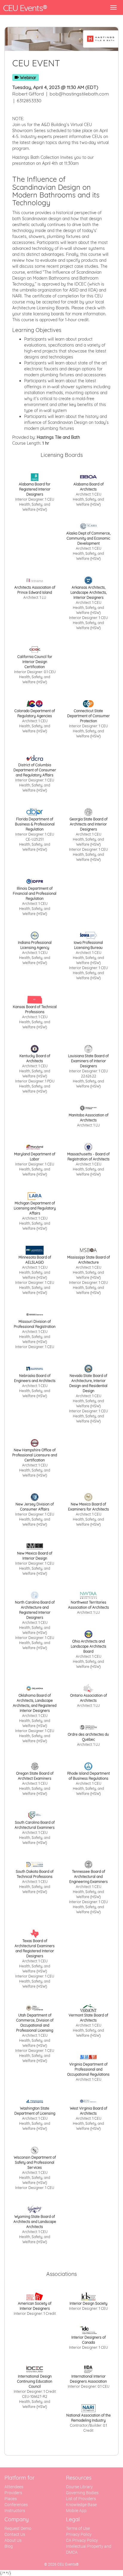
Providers (13, 2493)
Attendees (14, 2487)
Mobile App (76, 2511)
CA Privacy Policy (82, 2540)
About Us (13, 2540)
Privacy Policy (79, 2534)
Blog (9, 2546)
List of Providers (81, 2499)
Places (11, 2499)
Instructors (15, 2511)
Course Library (79, 2487)
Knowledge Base (81, 2505)
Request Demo (18, 2528)
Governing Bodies (82, 2493)
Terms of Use (78, 2528)
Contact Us (15, 2534)
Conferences (16, 2505)
